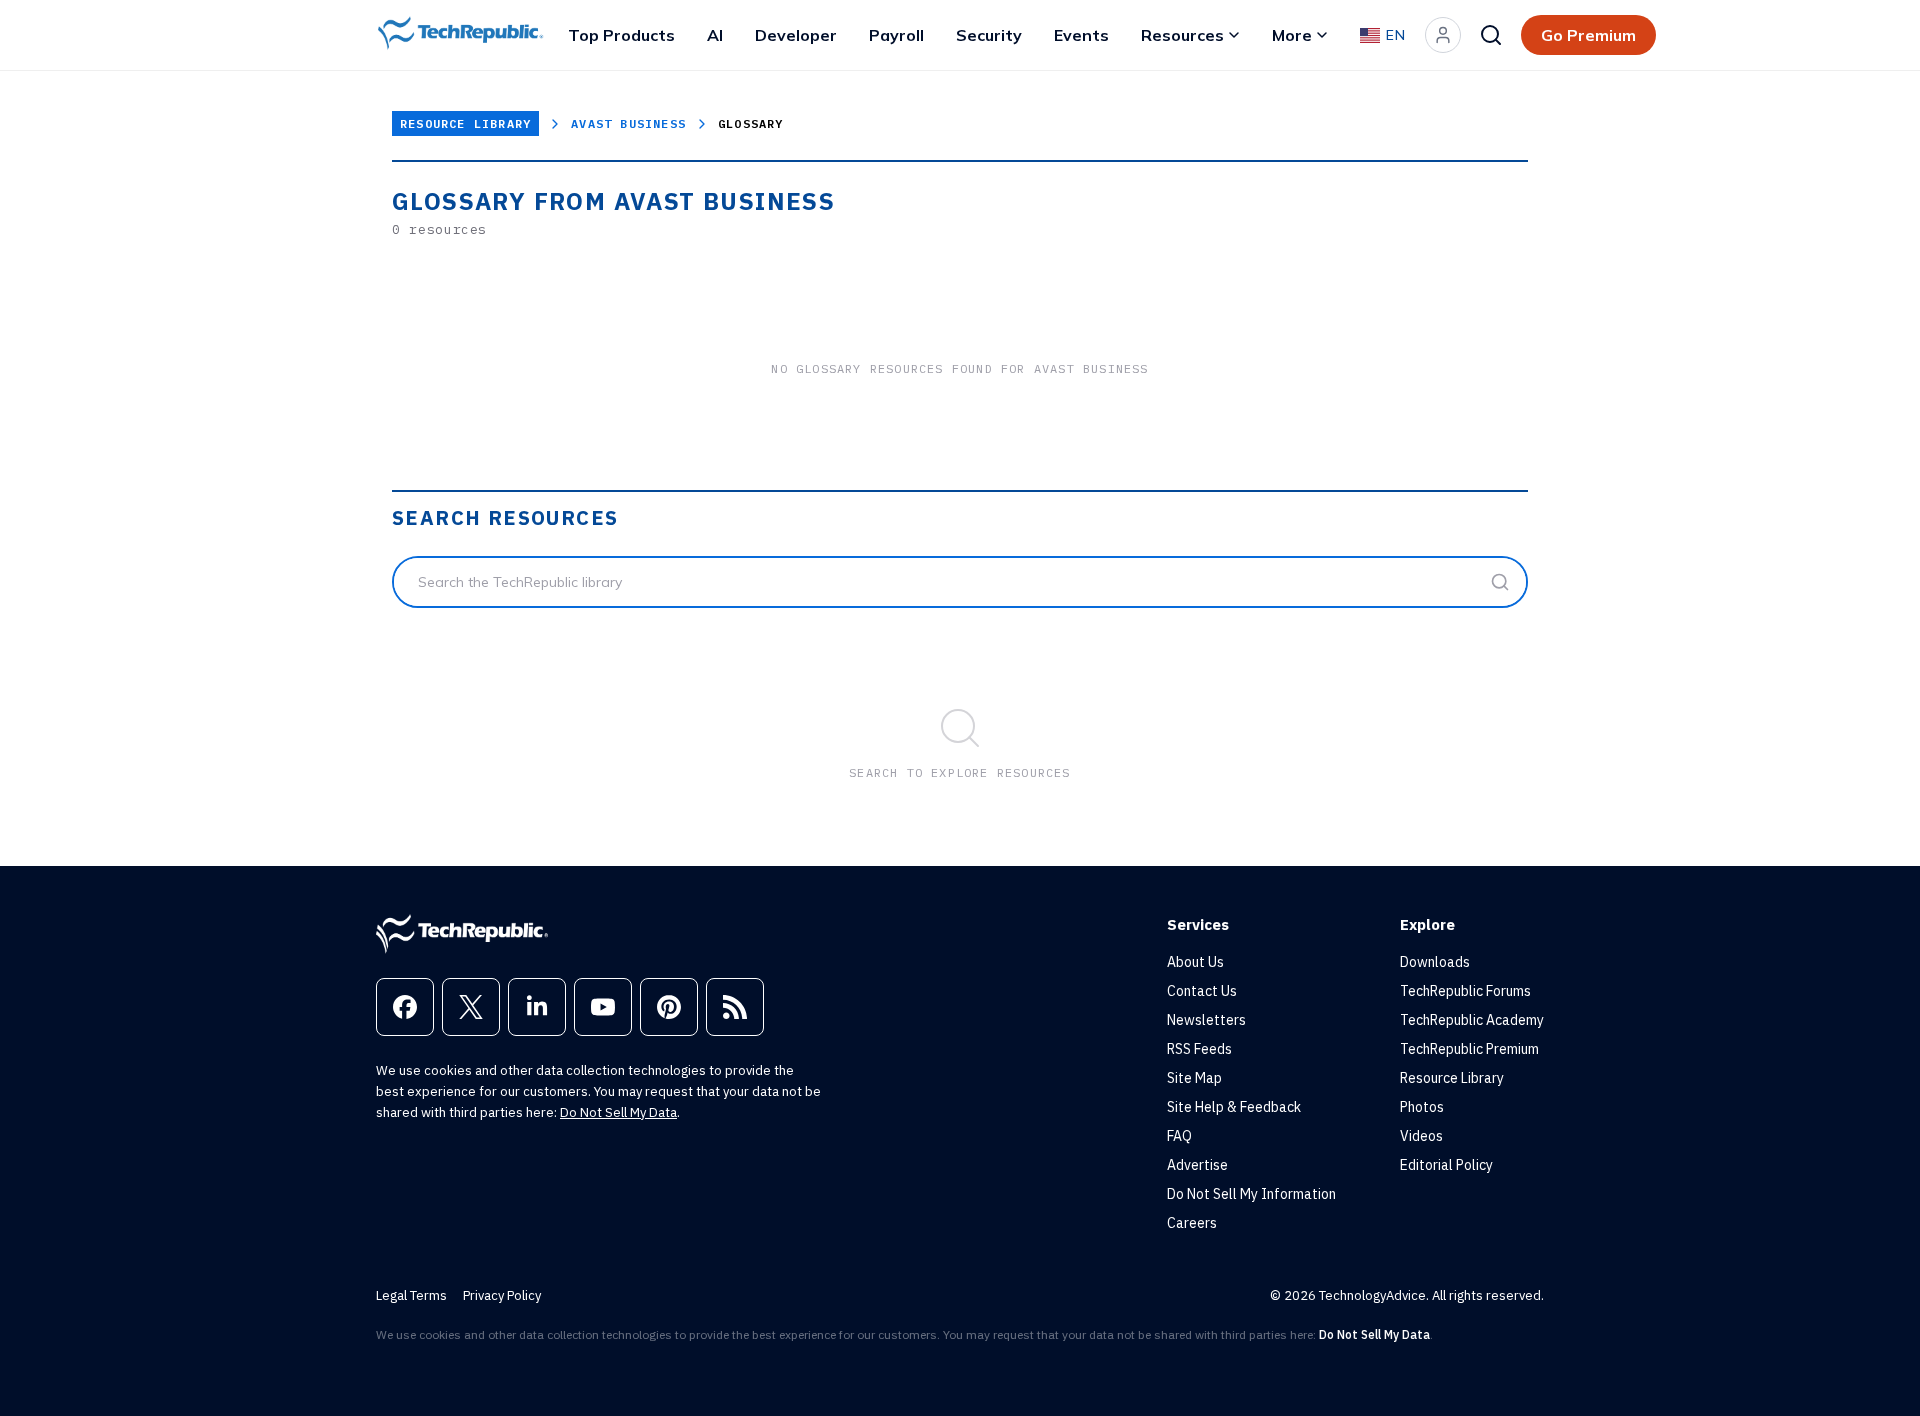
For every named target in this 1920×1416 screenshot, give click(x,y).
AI (715, 35)
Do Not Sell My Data (618, 1112)
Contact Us (1202, 991)
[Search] (1491, 35)
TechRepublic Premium (1469, 1049)
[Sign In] (1443, 35)
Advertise (1197, 1165)
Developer (796, 35)
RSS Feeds (1199, 1049)
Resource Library (465, 123)
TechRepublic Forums (1465, 991)
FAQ (1179, 1136)
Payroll (896, 35)
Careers (1192, 1223)
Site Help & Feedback (1234, 1107)
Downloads (1435, 962)
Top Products (621, 35)
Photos (1422, 1107)
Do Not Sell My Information (1251, 1194)
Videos (1421, 1136)
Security (989, 35)
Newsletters (1206, 1020)
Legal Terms (411, 1295)
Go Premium (1588, 35)
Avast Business (628, 123)
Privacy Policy (502, 1295)
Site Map (1194, 1078)
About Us (1195, 962)
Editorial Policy (1446, 1165)
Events (1081, 35)
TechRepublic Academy (1472, 1020)
